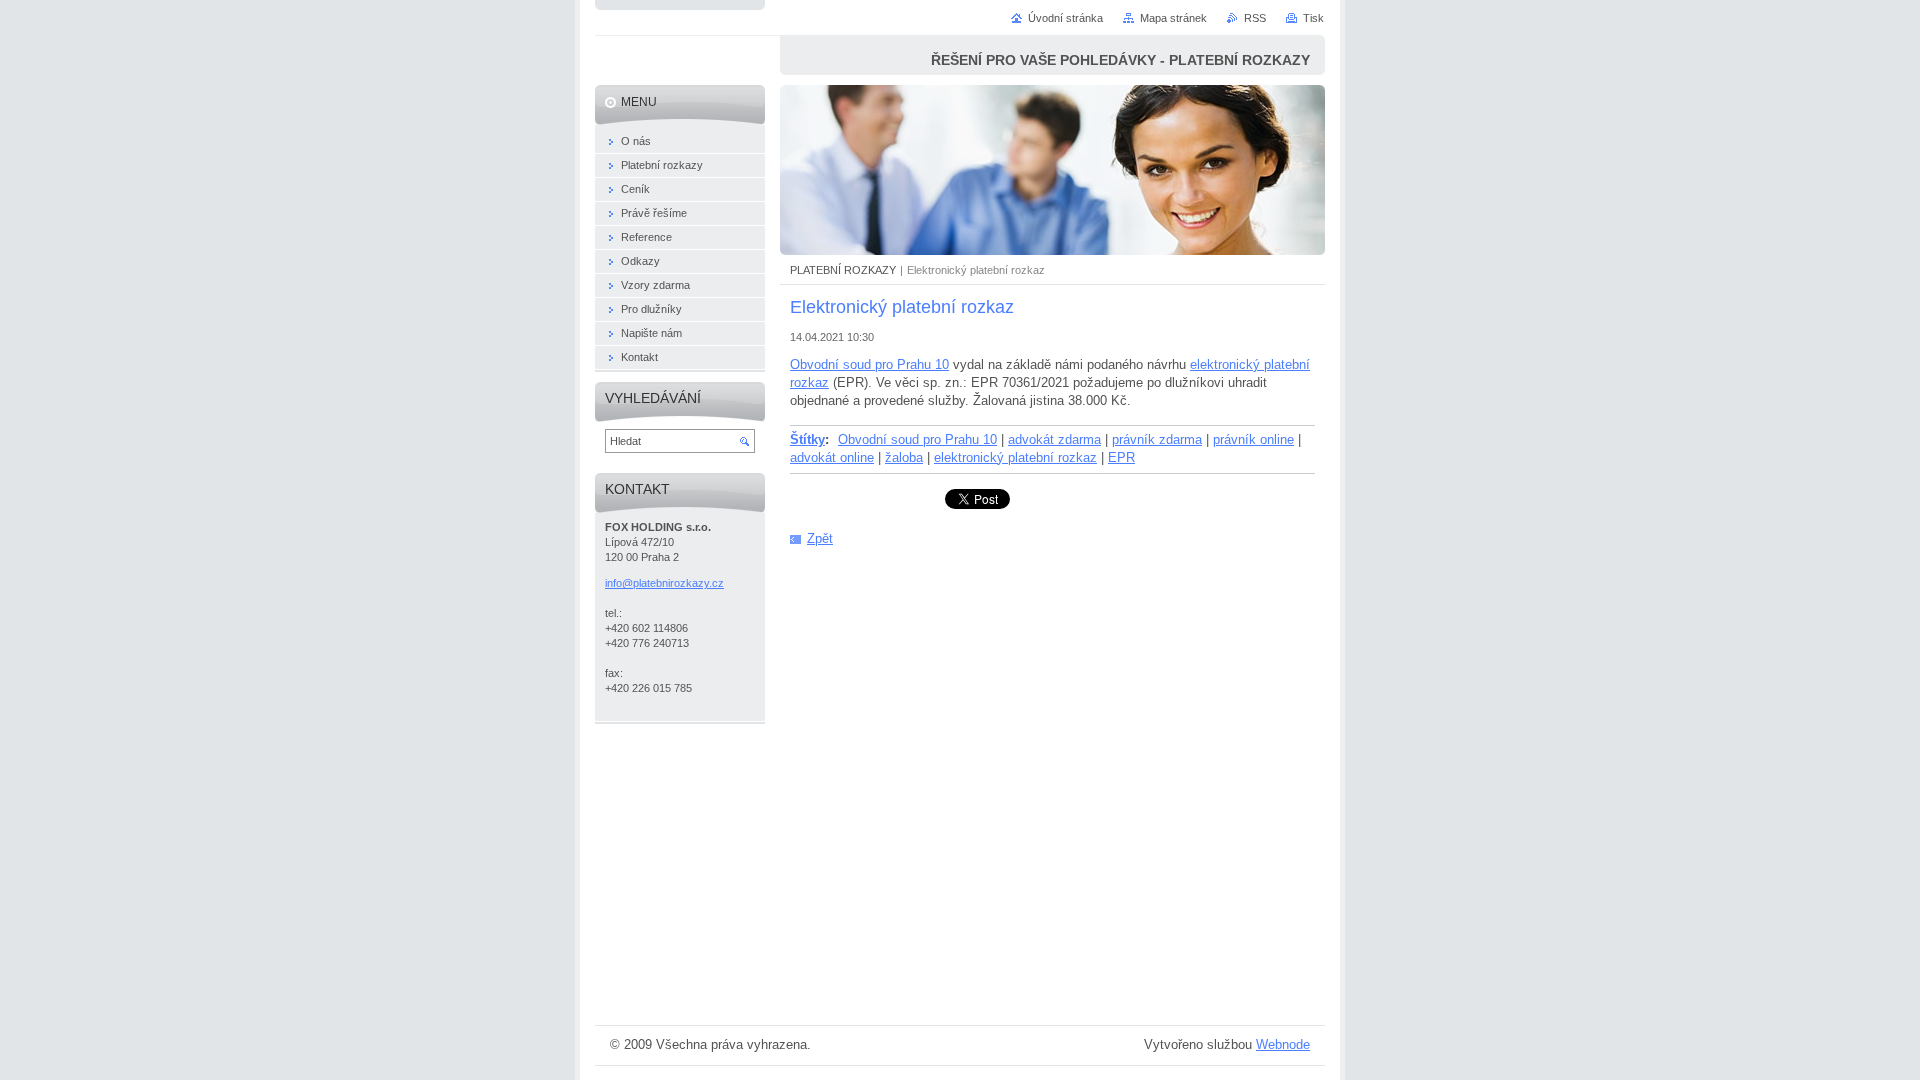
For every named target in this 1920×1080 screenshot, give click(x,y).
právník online (1253, 439)
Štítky (807, 439)
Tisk (1313, 18)
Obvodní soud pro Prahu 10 (869, 364)
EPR (1121, 457)
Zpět (820, 538)
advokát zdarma (1054, 439)
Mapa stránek (1173, 18)
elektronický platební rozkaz (1015, 457)
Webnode (1283, 1044)
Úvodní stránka (1065, 18)
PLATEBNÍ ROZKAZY (843, 270)
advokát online (832, 457)
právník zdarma (1157, 439)
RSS (1255, 18)
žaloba (904, 457)
